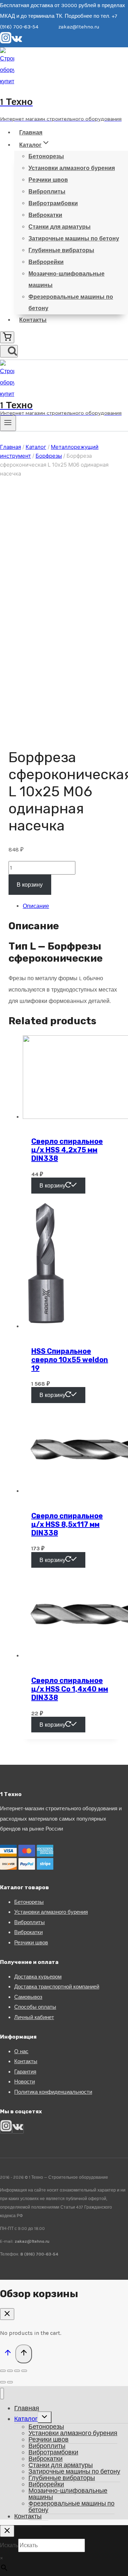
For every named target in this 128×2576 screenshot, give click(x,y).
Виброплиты (47, 192)
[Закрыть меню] (2, 2394)
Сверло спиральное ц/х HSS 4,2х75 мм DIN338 (67, 1150)
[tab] (71, 906)
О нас (21, 2051)
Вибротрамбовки (53, 203)
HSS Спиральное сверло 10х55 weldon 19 (70, 1360)
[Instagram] (6, 42)
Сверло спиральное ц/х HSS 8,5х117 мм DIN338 (67, 1524)
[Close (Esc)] (3, 2371)
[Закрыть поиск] (7, 2531)
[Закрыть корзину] (7, 2314)
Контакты (33, 320)
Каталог (26, 2419)
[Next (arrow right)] (10, 2382)
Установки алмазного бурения (72, 168)
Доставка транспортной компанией (57, 1987)
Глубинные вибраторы (61, 250)
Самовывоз (28, 1997)
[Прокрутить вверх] (8, 2354)
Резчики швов (48, 180)
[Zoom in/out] (24, 2371)
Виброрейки (46, 262)
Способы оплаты (35, 2007)
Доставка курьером (38, 1977)
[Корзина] (7, 337)
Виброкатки (45, 215)
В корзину (30, 885)
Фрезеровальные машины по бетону (71, 302)
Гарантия (25, 2072)
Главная (31, 132)
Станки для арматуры (60, 227)
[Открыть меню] (8, 423)
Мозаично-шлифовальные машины (66, 279)
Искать (9, 2545)
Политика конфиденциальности (53, 2092)
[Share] (10, 2371)
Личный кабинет (34, 2017)
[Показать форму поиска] (9, 351)
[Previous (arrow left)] (3, 2382)
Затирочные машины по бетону (74, 238)
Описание (36, 906)
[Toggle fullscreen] (17, 2371)
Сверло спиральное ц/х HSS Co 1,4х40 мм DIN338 (70, 1689)
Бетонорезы (46, 156)
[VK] (17, 42)
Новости (25, 2082)
